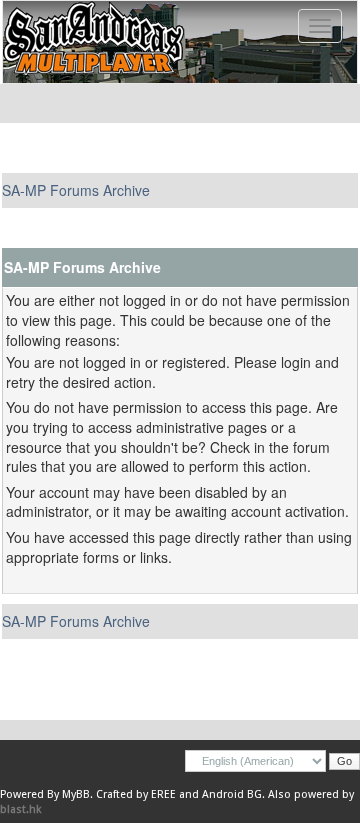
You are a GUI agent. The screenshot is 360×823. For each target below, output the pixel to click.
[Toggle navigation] (320, 26)
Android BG (232, 794)
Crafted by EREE (136, 794)
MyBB (76, 794)
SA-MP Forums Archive (76, 190)
